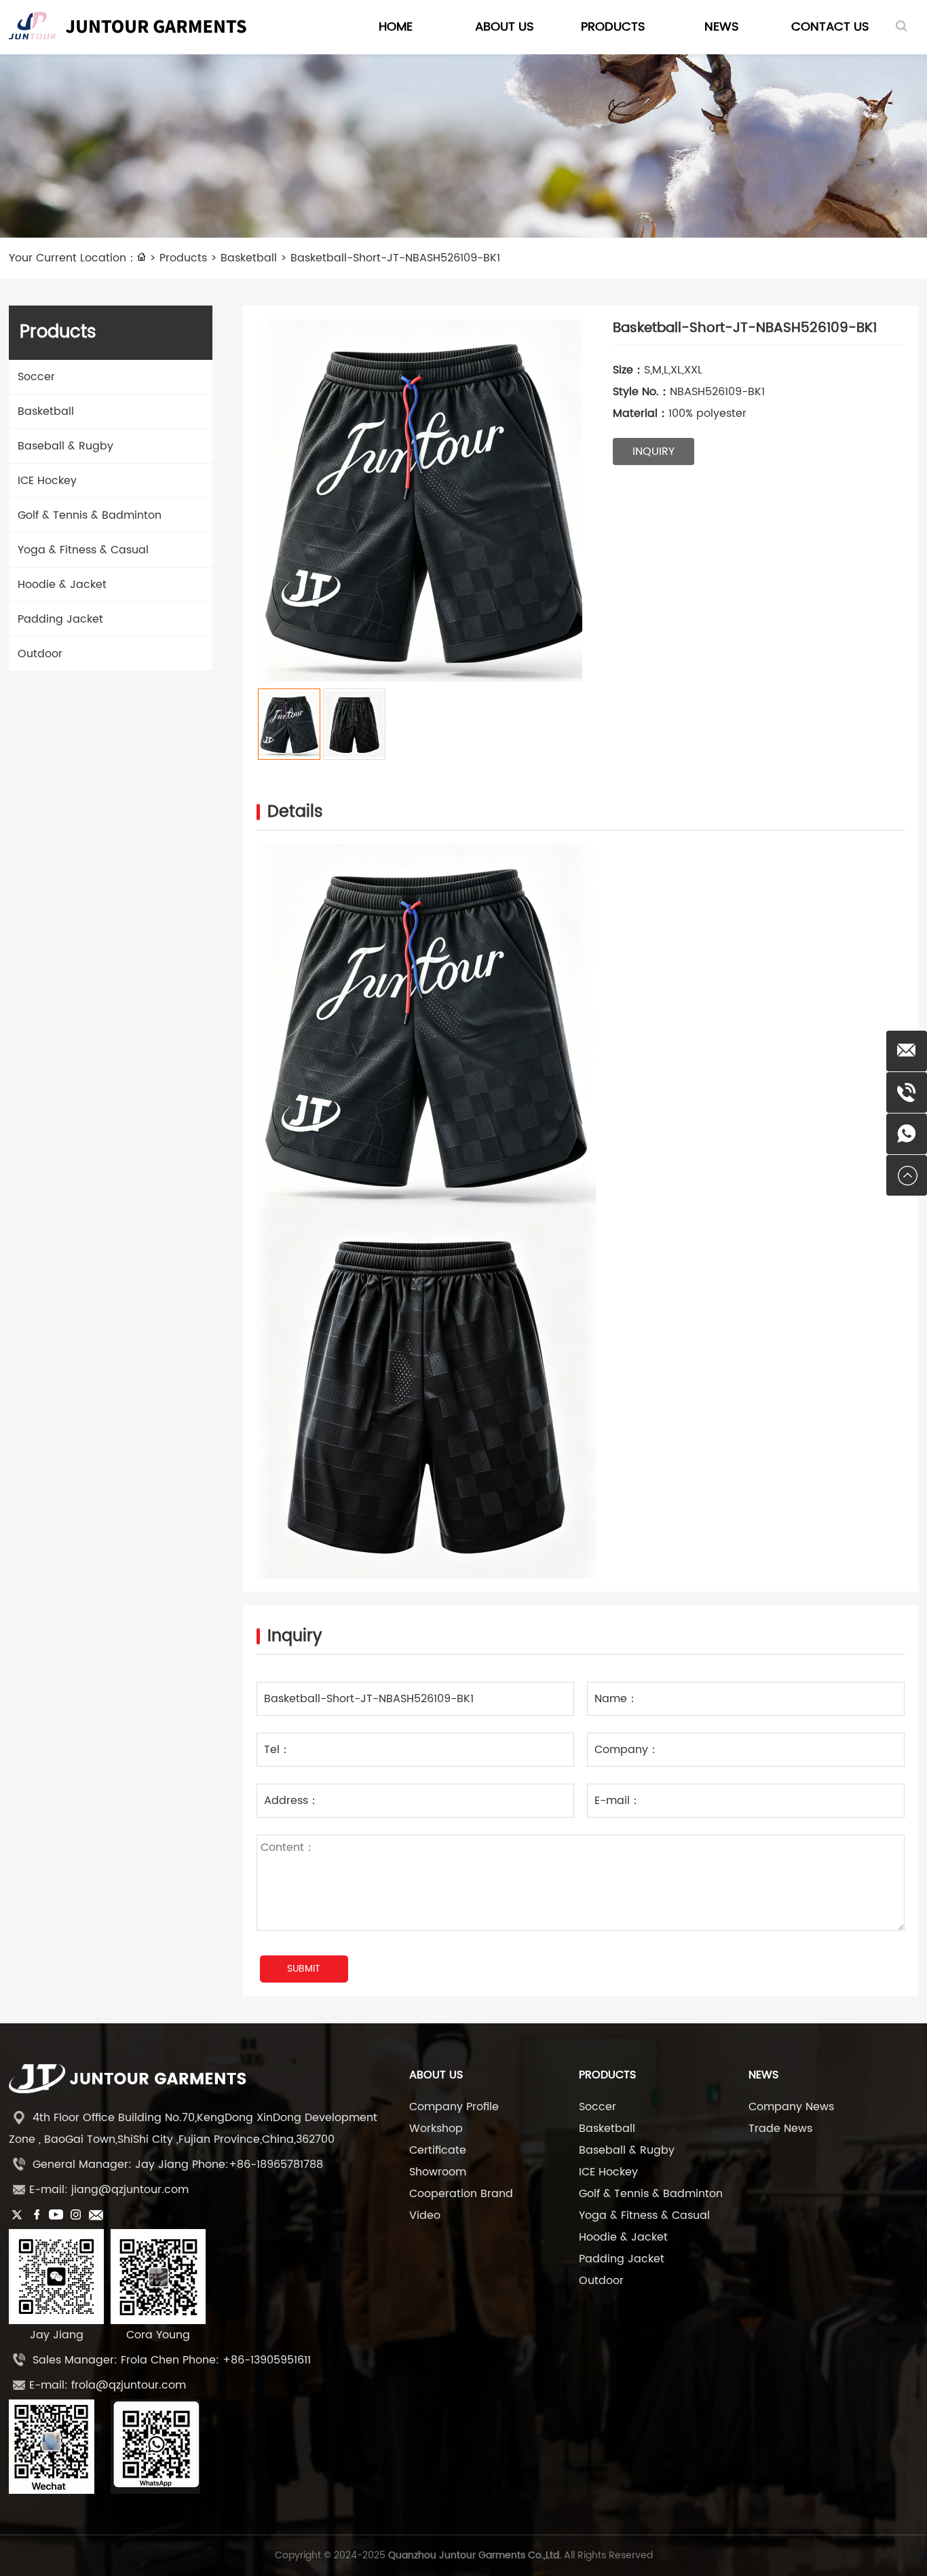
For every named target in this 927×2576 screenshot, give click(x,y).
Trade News (780, 2129)
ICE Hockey (47, 481)
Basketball (249, 258)
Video (425, 2215)
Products (613, 27)
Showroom (438, 2172)
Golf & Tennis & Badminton (90, 515)
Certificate (438, 2150)
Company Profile (454, 2107)
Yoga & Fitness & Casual (83, 550)
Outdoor (40, 654)
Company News (791, 2107)
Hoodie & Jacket (62, 585)
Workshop (436, 2129)
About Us (505, 27)
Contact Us (830, 27)
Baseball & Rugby (65, 446)
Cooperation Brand (461, 2194)
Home (396, 27)
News (722, 27)
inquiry (654, 452)
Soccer (36, 377)
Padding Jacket (60, 619)
